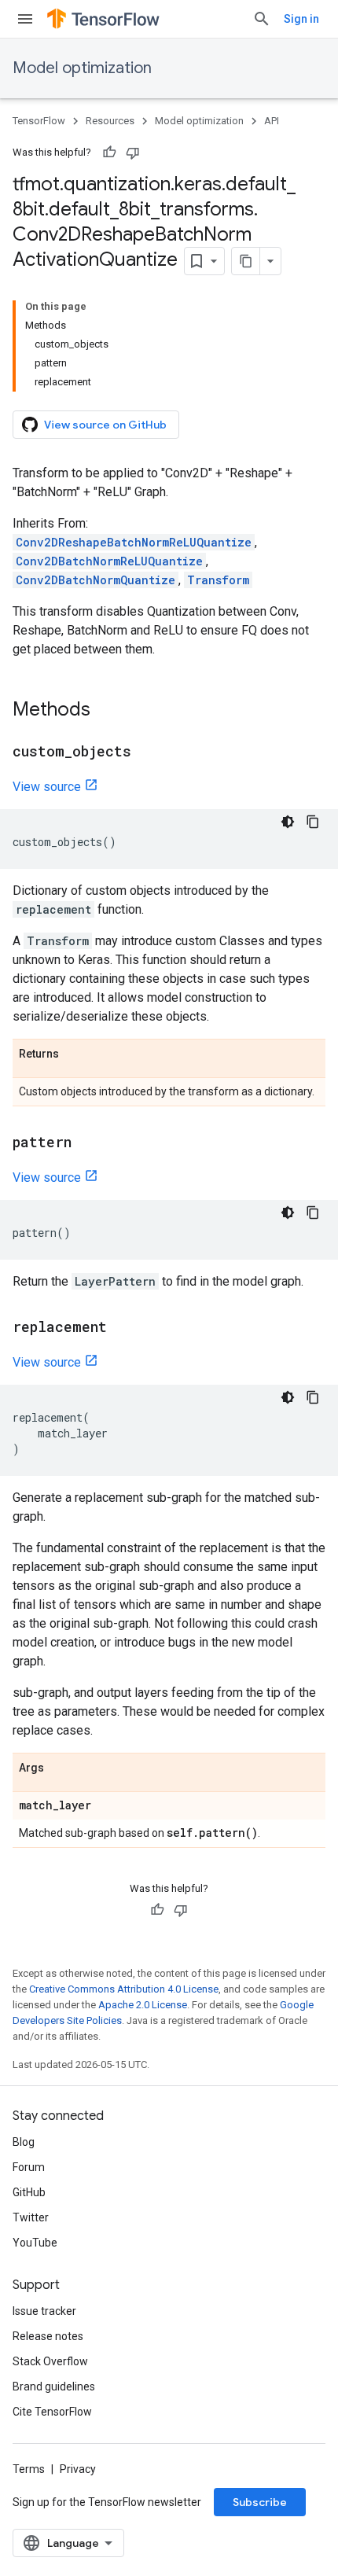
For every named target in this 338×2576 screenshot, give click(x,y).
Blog (24, 2142)
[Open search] (262, 19)
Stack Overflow (50, 2361)
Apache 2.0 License (143, 2005)
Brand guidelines (54, 2386)
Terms (29, 2469)
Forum (29, 2167)
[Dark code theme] (288, 822)
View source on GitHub (105, 425)
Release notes (48, 2336)
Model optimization (82, 68)
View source (47, 787)
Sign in (301, 19)
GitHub (29, 2192)
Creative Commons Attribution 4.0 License (124, 1989)
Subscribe (260, 2502)
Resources (110, 121)
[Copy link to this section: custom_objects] (147, 753)
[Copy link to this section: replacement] (123, 1328)
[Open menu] (25, 19)
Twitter (31, 2217)
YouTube (35, 2243)
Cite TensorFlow (52, 2412)
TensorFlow (39, 121)
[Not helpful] (133, 153)
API (272, 121)
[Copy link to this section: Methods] (106, 711)
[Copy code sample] (313, 822)
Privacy (78, 2469)
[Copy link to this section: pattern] (87, 1143)
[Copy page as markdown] (246, 261)
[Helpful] (109, 153)
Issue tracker (44, 2311)
